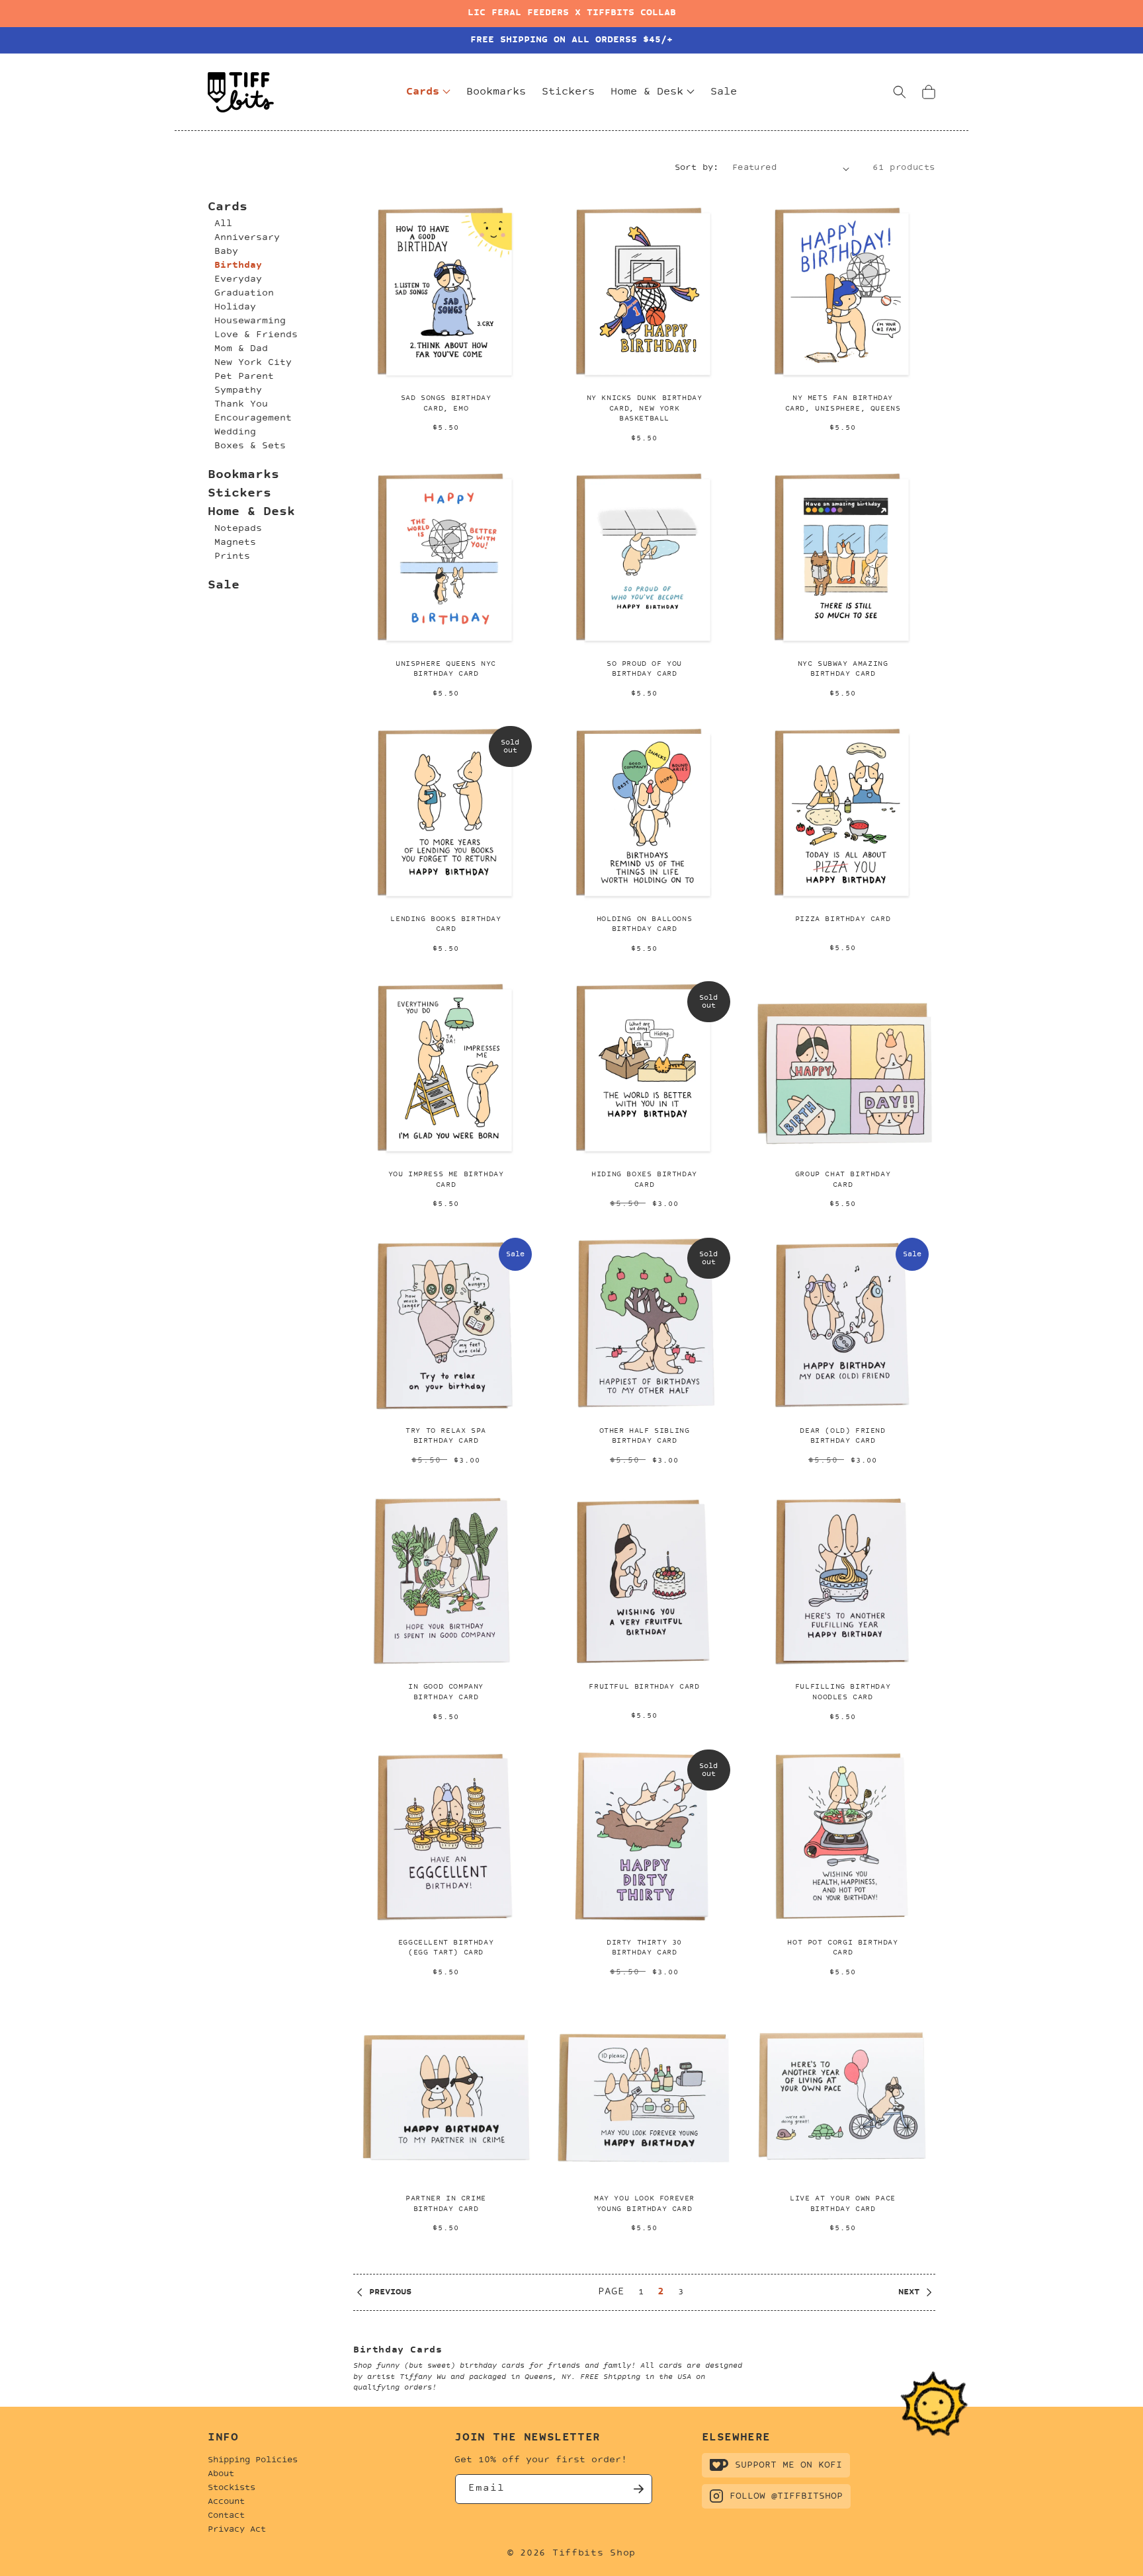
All (223, 224)
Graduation (244, 293)
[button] (900, 92)
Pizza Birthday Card (843, 919)
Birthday (238, 265)
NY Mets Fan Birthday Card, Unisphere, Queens (843, 404)
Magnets (235, 543)
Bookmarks (243, 475)
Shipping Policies (253, 2460)
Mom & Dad (241, 349)
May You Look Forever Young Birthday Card (644, 2204)
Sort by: (697, 168)
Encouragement (253, 418)
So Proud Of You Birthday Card (644, 669)
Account (226, 2502)
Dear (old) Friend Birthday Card (842, 1436)
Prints (232, 556)
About (221, 2474)
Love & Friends (256, 335)
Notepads (238, 529)
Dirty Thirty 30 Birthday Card (644, 1948)
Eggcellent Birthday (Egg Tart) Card (446, 1948)
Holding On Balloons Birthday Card (644, 925)
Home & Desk (251, 512)
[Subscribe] (638, 2489)
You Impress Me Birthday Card (446, 1180)
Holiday (235, 307)
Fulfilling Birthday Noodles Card (843, 1692)
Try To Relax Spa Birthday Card (446, 1436)
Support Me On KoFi (788, 2465)
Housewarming (250, 321)
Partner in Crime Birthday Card (446, 2204)
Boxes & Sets (250, 446)
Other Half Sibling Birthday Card (645, 1436)
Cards (228, 207)
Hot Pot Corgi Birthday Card (842, 1948)
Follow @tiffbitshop (786, 2496)
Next (909, 2292)
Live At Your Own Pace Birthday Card (843, 2204)
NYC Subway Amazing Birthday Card (843, 669)
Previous (390, 2292)
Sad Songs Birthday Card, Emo (446, 404)
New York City (253, 363)
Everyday (238, 279)
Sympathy (238, 390)
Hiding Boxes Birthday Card (644, 1180)
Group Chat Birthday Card (843, 1180)
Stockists (232, 2488)
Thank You (241, 404)
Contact (226, 2516)
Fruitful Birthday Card (644, 1687)
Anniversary (247, 238)
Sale (224, 585)
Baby (226, 252)
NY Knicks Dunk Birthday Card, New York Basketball (645, 409)
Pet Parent (244, 377)
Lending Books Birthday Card (445, 925)
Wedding (235, 432)
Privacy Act (237, 2530)
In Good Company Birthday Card (446, 1692)
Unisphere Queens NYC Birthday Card (446, 669)
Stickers (239, 494)
